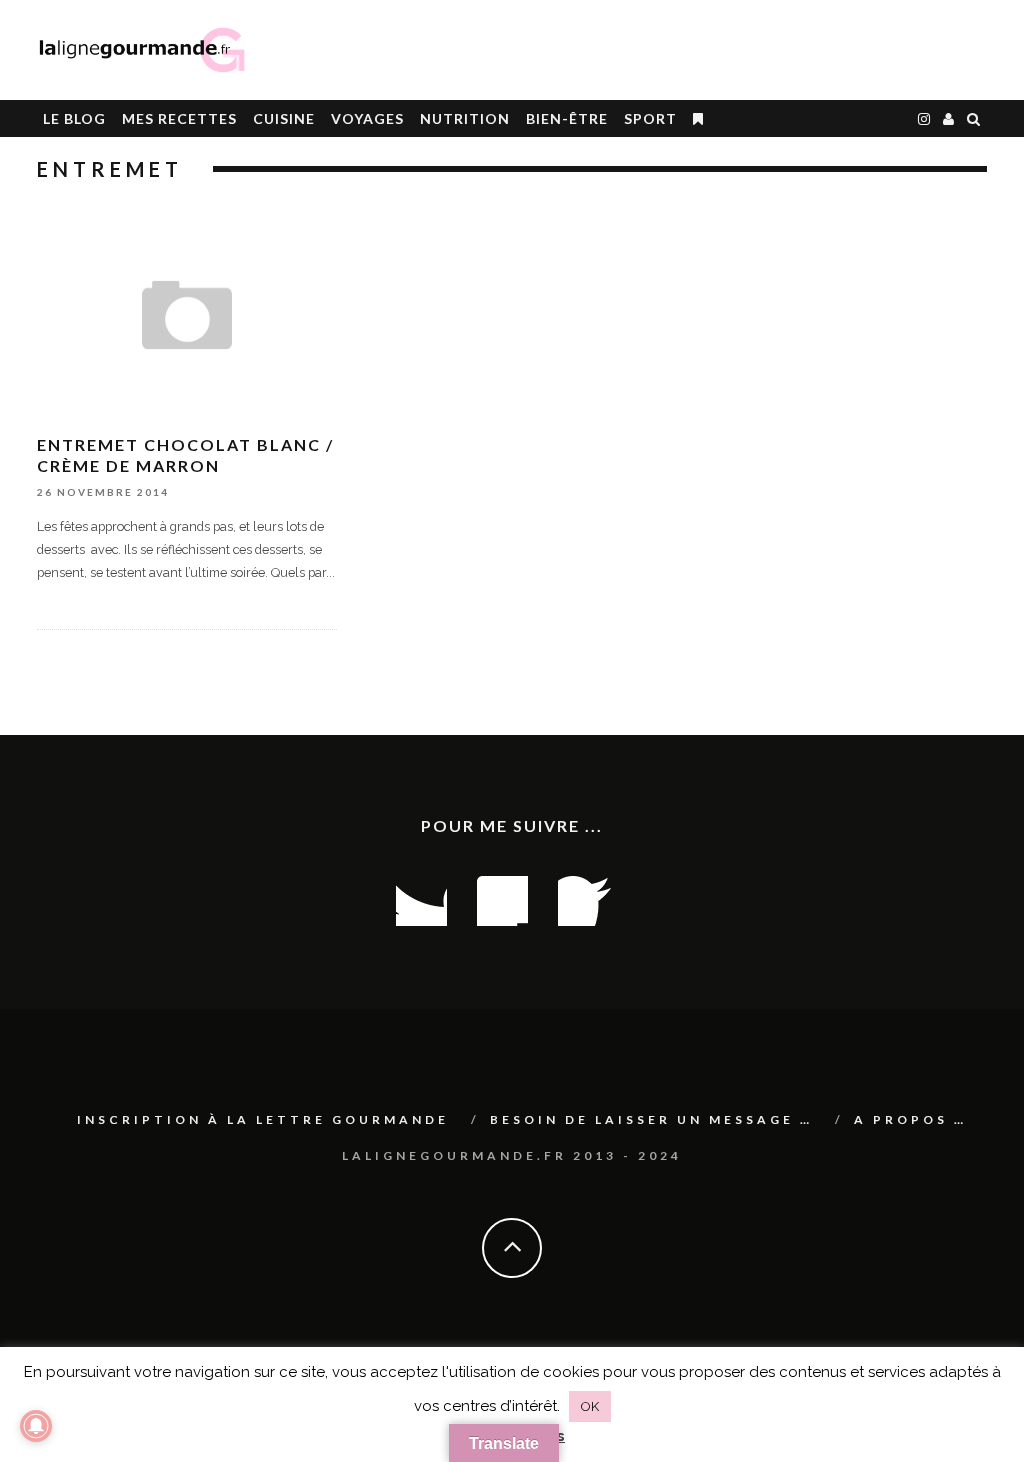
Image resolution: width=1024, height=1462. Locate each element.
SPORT (650, 118)
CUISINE (284, 118)
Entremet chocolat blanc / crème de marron (185, 455)
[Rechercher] (974, 118)
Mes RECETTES (179, 118)
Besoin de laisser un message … (651, 1119)
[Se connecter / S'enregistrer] (949, 118)
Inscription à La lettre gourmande (263, 1119)
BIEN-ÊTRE (567, 118)
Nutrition (465, 118)
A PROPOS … (910, 1119)
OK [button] (590, 1406)
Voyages (367, 118)
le (74, 118)
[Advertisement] (753, 50)
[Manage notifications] (36, 1426)
